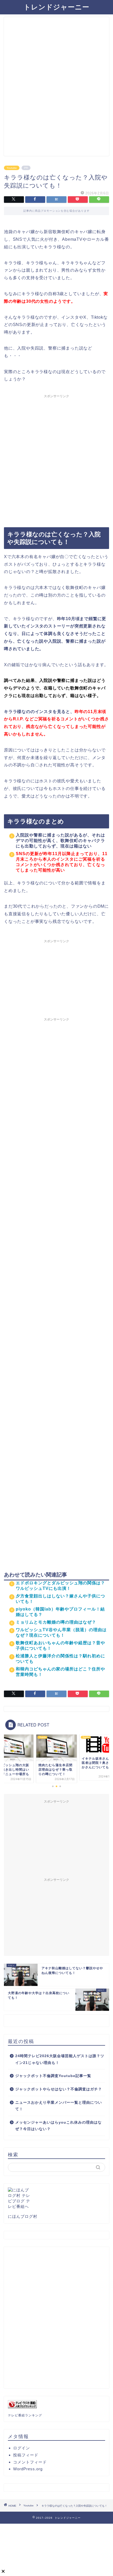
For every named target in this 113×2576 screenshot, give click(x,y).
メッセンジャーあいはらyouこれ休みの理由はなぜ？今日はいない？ (58, 2126)
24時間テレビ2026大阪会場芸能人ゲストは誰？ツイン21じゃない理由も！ (60, 2059)
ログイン (22, 2448)
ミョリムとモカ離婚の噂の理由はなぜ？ (56, 1622)
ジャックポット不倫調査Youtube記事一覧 (53, 2076)
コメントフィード (30, 2462)
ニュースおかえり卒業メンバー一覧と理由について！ (59, 2106)
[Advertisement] (56, 89)
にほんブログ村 (23, 2216)
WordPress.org (28, 2469)
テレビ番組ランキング (25, 2415)
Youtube (12, 168)
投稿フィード (26, 2455)
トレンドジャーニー (56, 7)
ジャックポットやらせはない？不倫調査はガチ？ (59, 2089)
